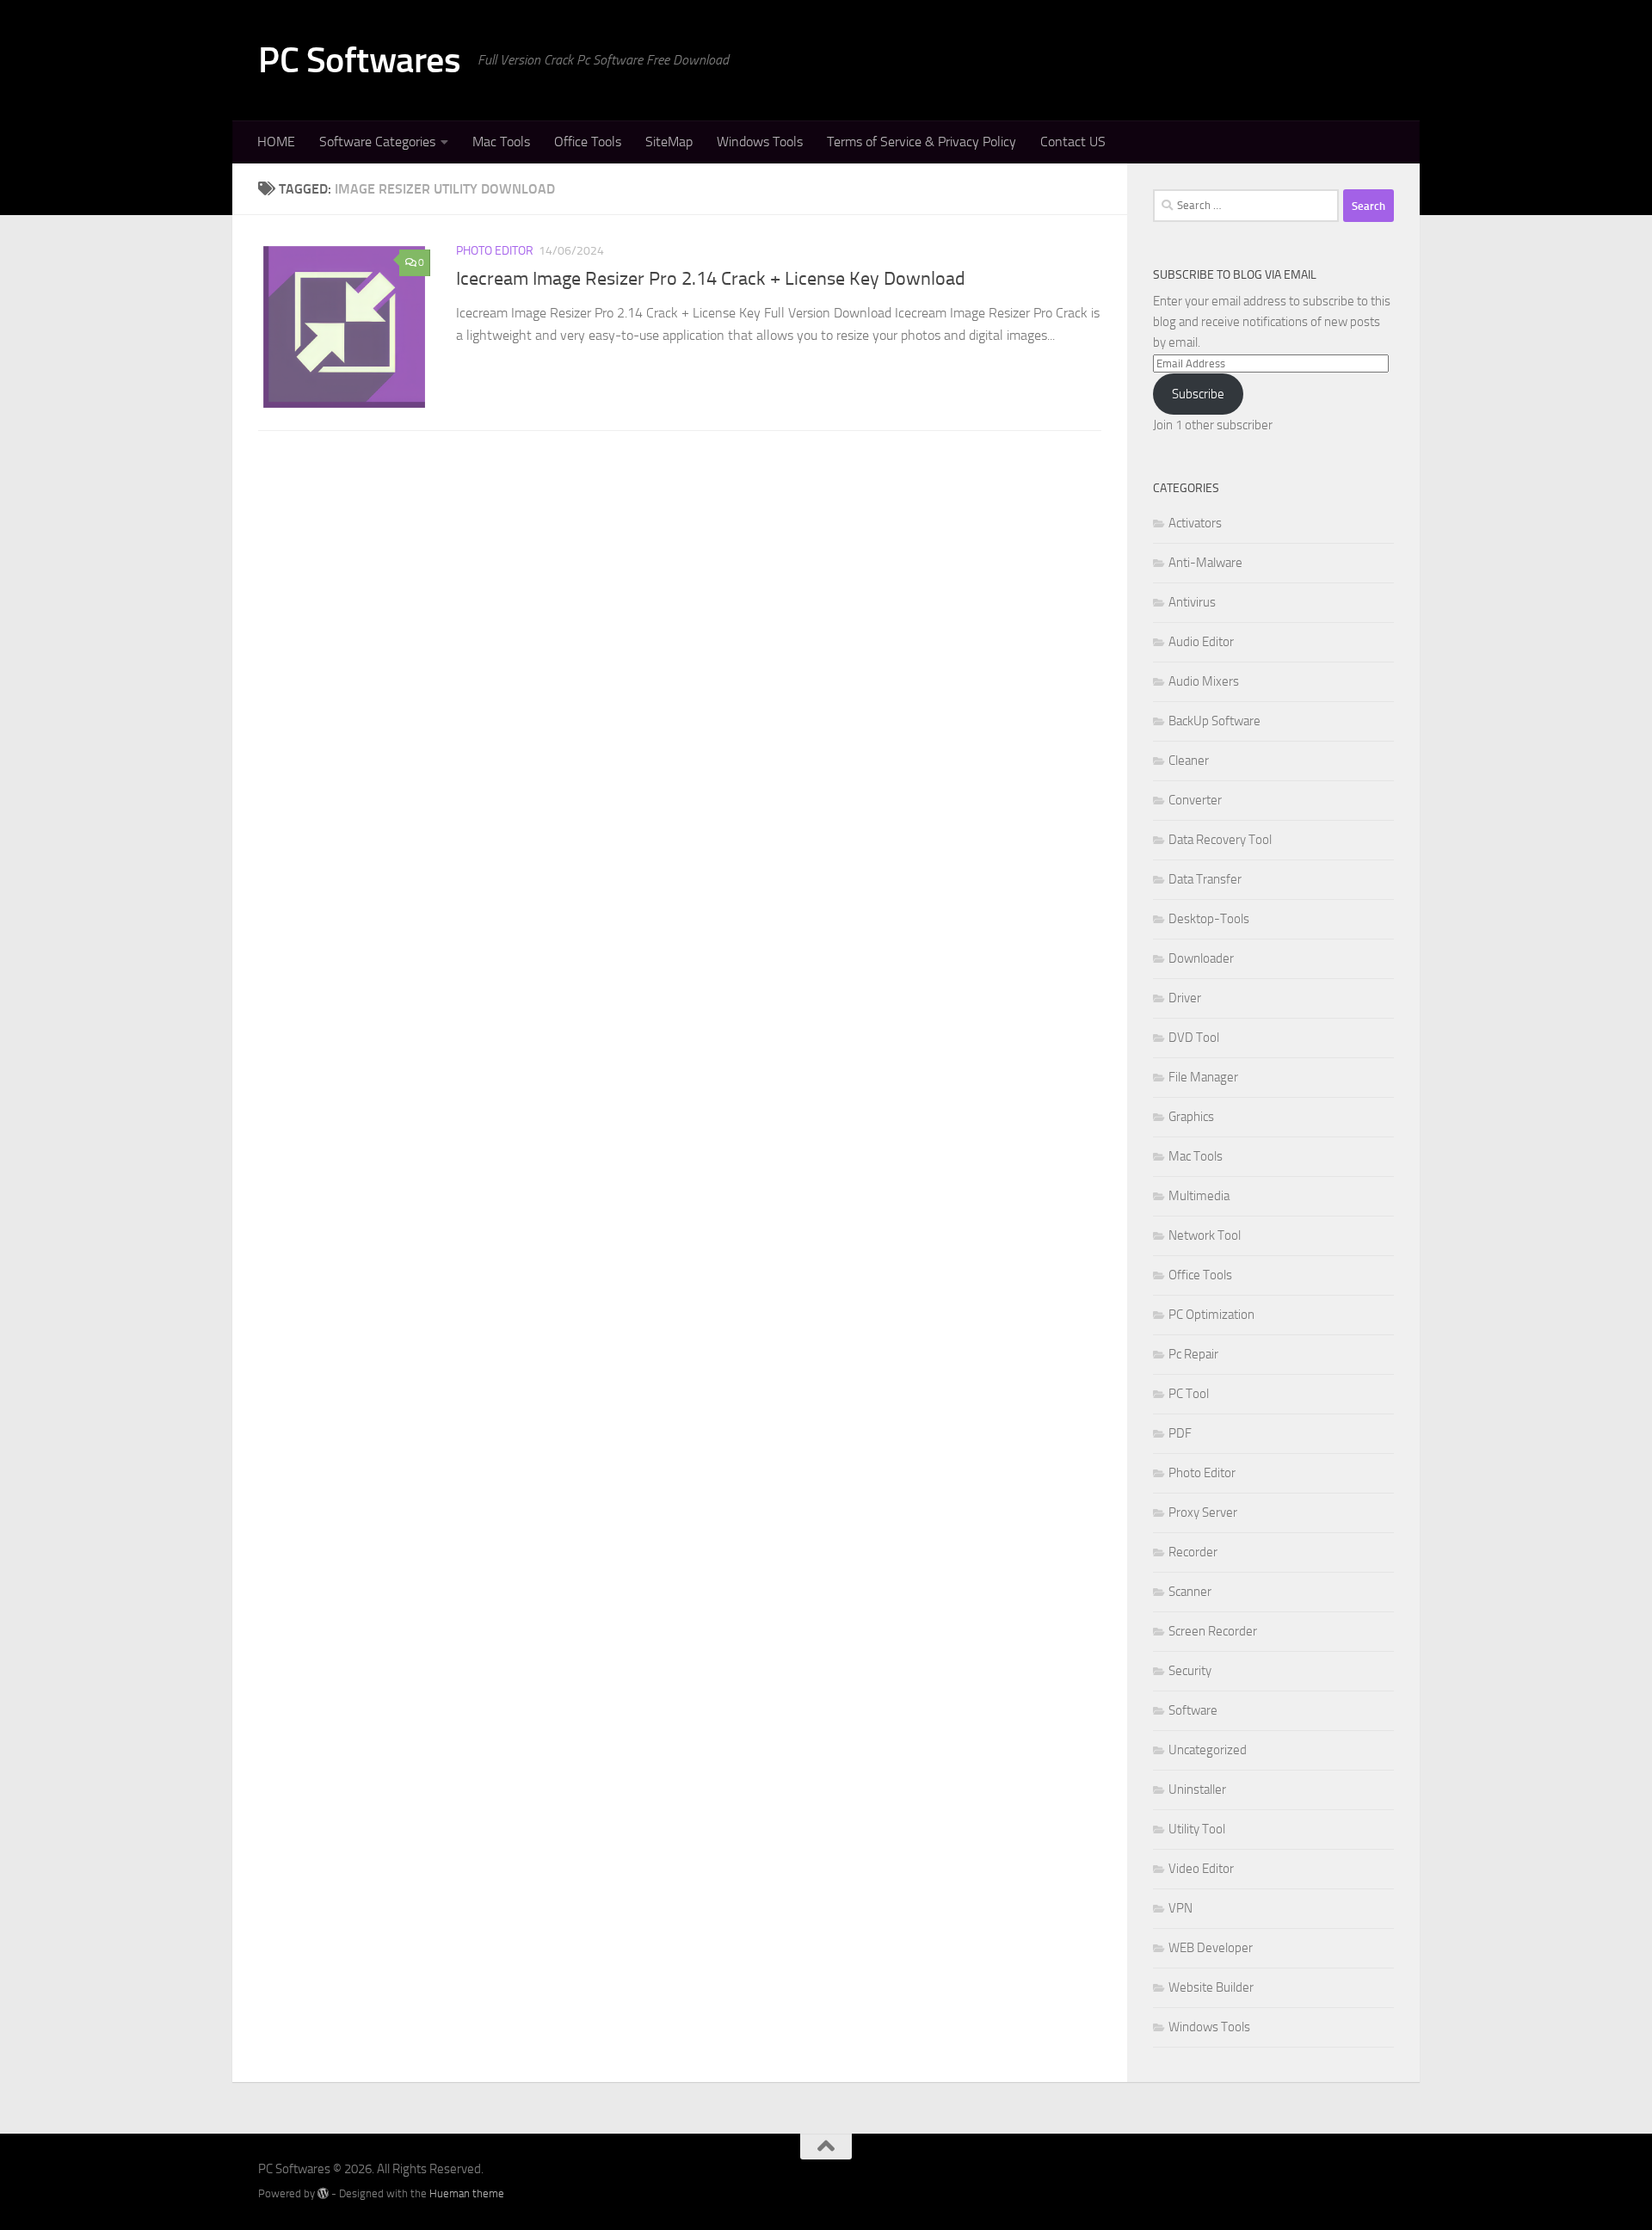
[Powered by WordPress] (323, 2193)
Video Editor (1201, 1869)
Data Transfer (1205, 879)
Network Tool (1205, 1235)
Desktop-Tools (1209, 919)
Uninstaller (1197, 1790)
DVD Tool (1194, 1038)
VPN (1180, 1908)
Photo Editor (495, 251)
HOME (276, 142)
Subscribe (1198, 394)
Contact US (1073, 142)
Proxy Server (1203, 1512)
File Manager (1203, 1077)
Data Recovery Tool (1220, 840)
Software (1193, 1710)
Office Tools (588, 142)
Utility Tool (1197, 1829)
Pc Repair (1193, 1354)
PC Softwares (359, 60)
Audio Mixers (1204, 681)
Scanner (1190, 1592)
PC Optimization (1211, 1315)
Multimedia (1199, 1196)
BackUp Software (1214, 721)
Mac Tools (501, 142)
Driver (1185, 998)
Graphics (1191, 1117)
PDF (1180, 1433)
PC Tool (1189, 1394)
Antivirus (1192, 602)
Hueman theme (467, 2193)
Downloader (1201, 958)
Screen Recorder (1213, 1631)
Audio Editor (1201, 642)
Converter (1195, 800)
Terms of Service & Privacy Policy (922, 142)
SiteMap (669, 142)
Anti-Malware (1205, 563)
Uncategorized (1208, 1750)
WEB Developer (1211, 1948)
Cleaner (1189, 761)
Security (1190, 1671)
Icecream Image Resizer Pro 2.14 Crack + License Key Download (711, 279)
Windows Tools (760, 142)
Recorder (1193, 1552)
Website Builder (1211, 1987)
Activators (1195, 523)
